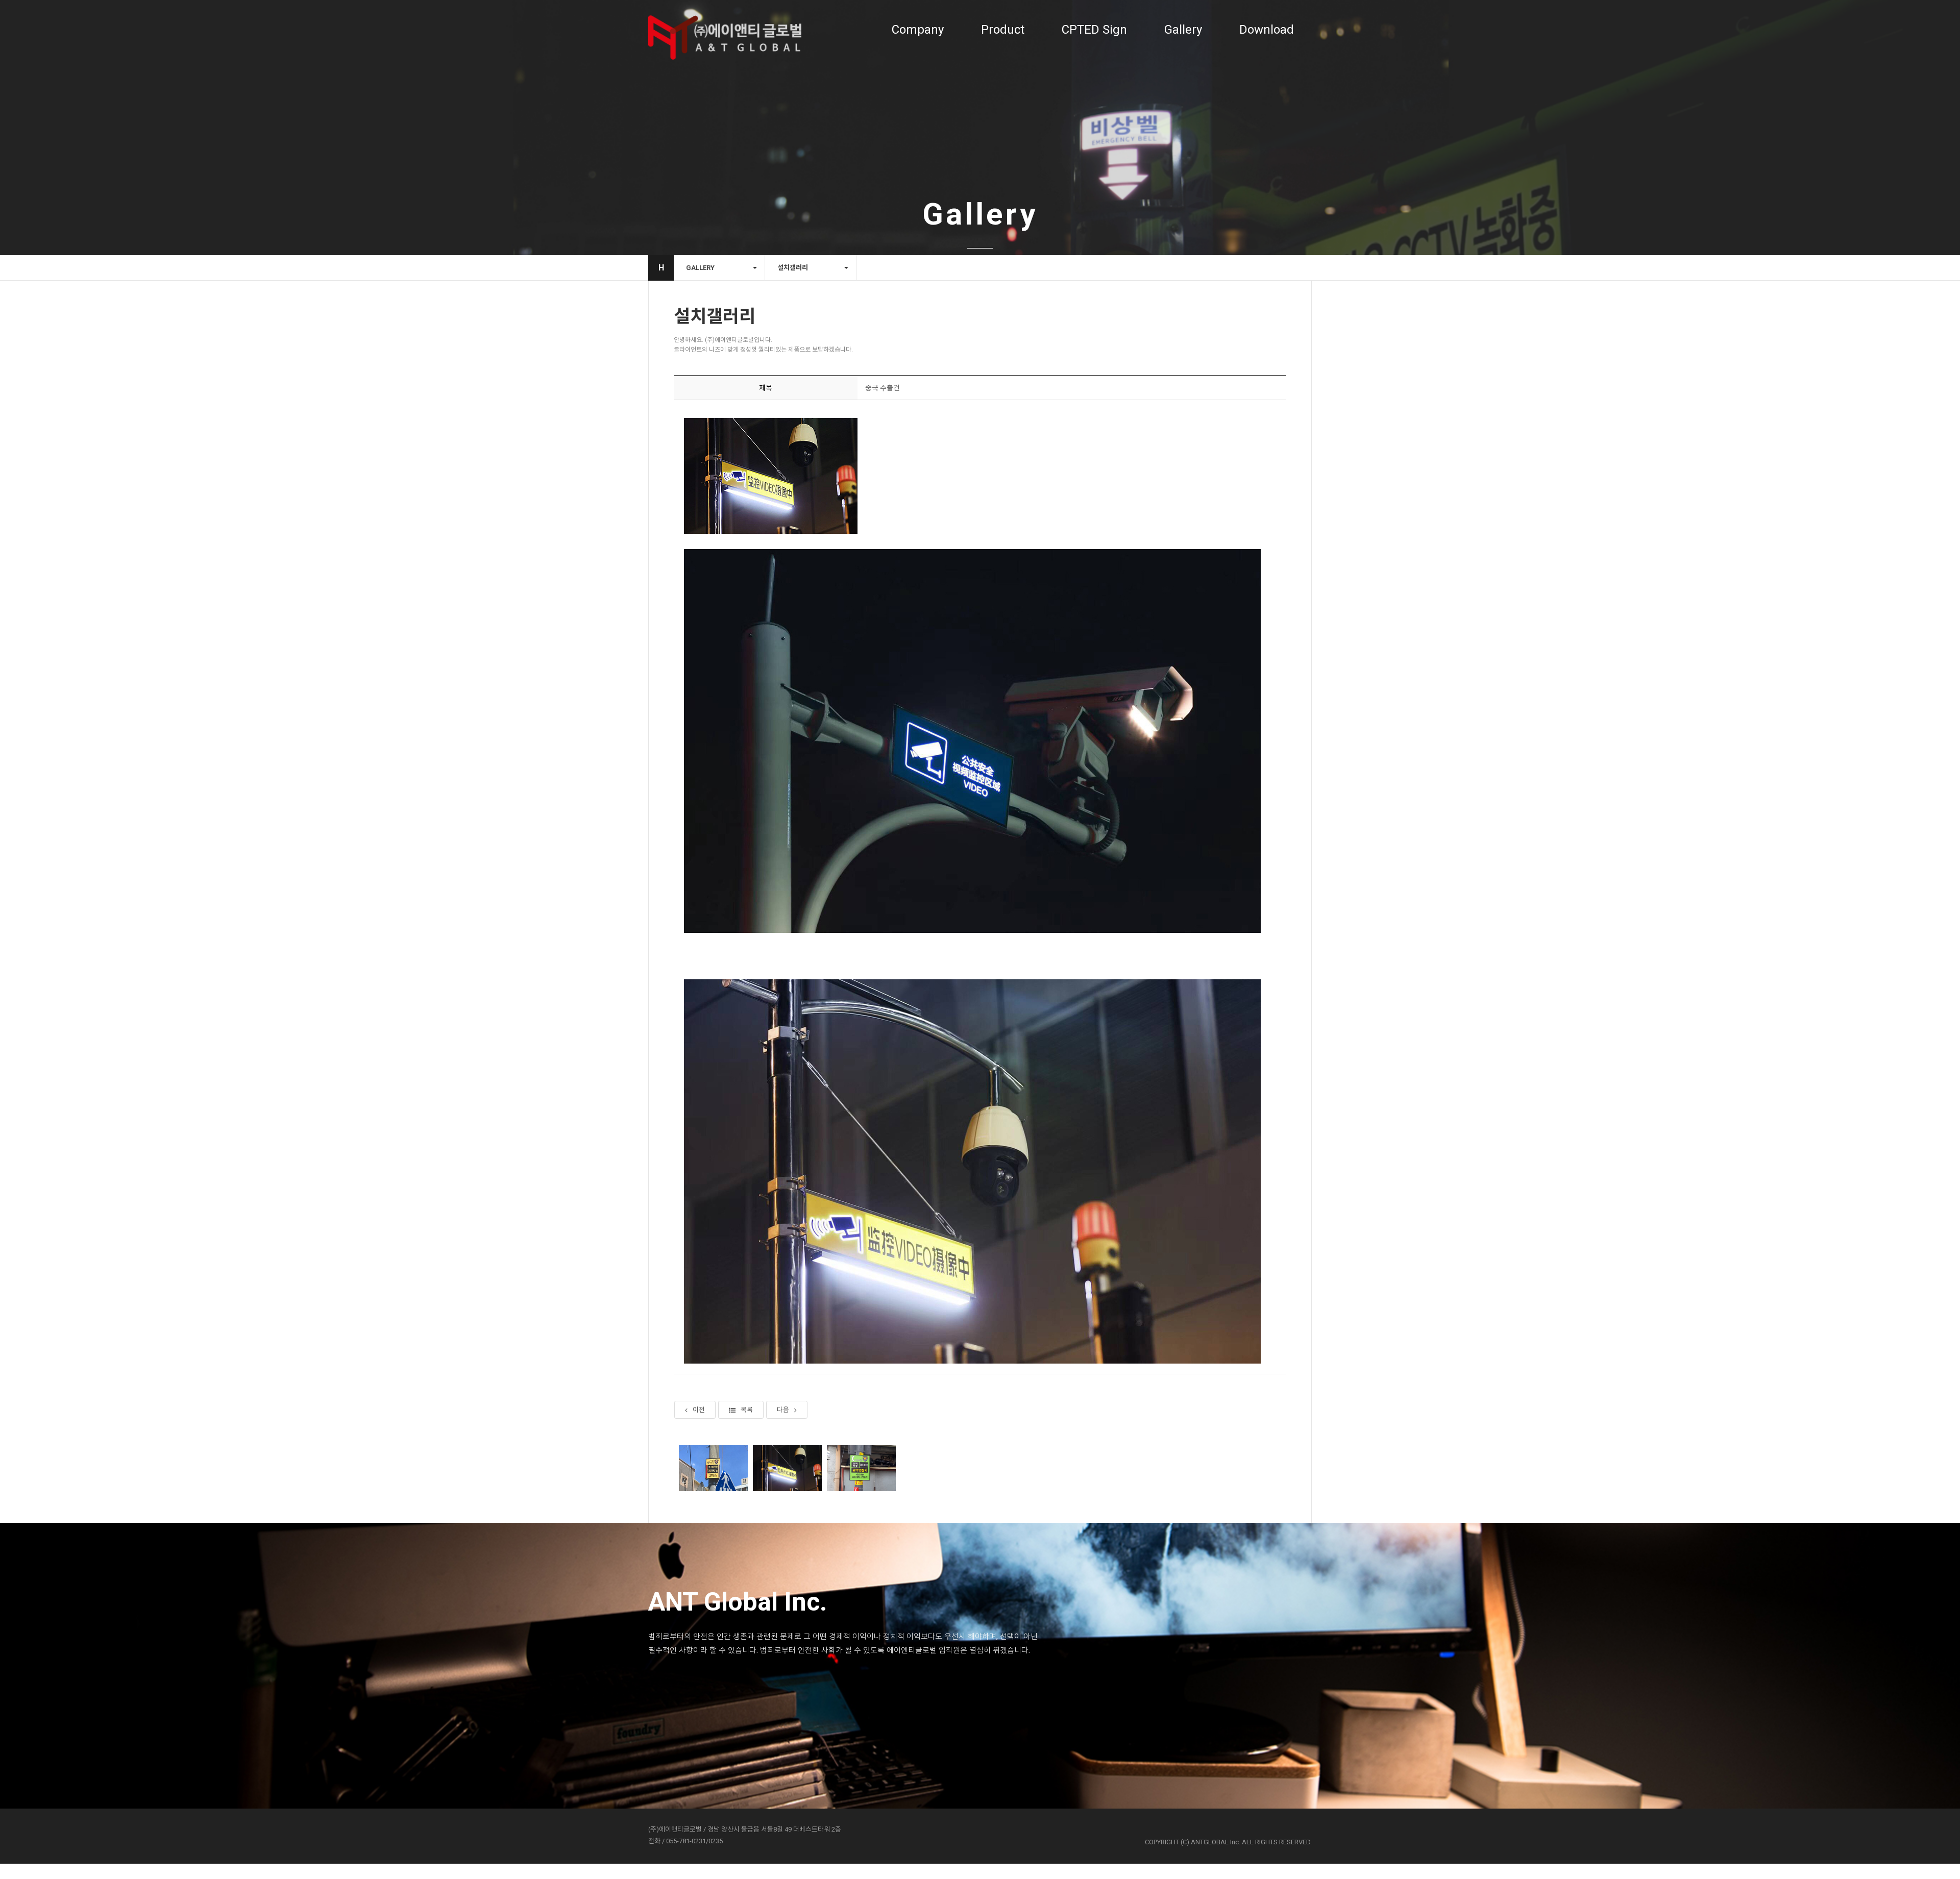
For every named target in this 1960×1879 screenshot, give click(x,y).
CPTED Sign (1094, 30)
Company (918, 30)
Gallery (1183, 30)
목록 (747, 1410)
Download (1267, 30)
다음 (783, 1410)
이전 (699, 1410)
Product (1003, 30)
